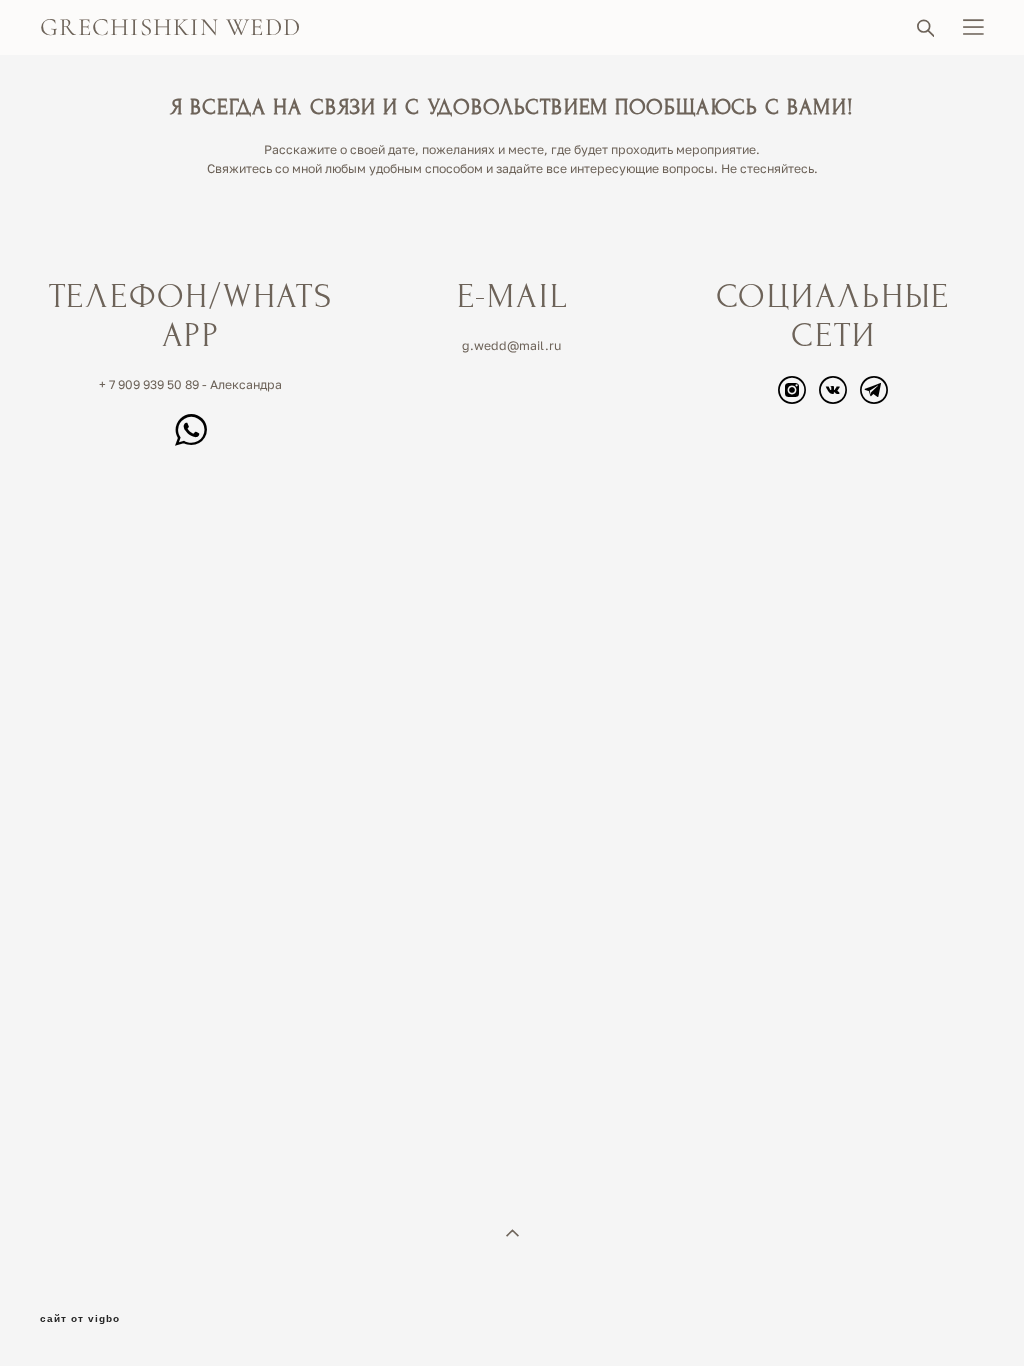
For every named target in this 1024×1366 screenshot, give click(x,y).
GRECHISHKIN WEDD (170, 27)
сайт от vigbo (80, 1319)
